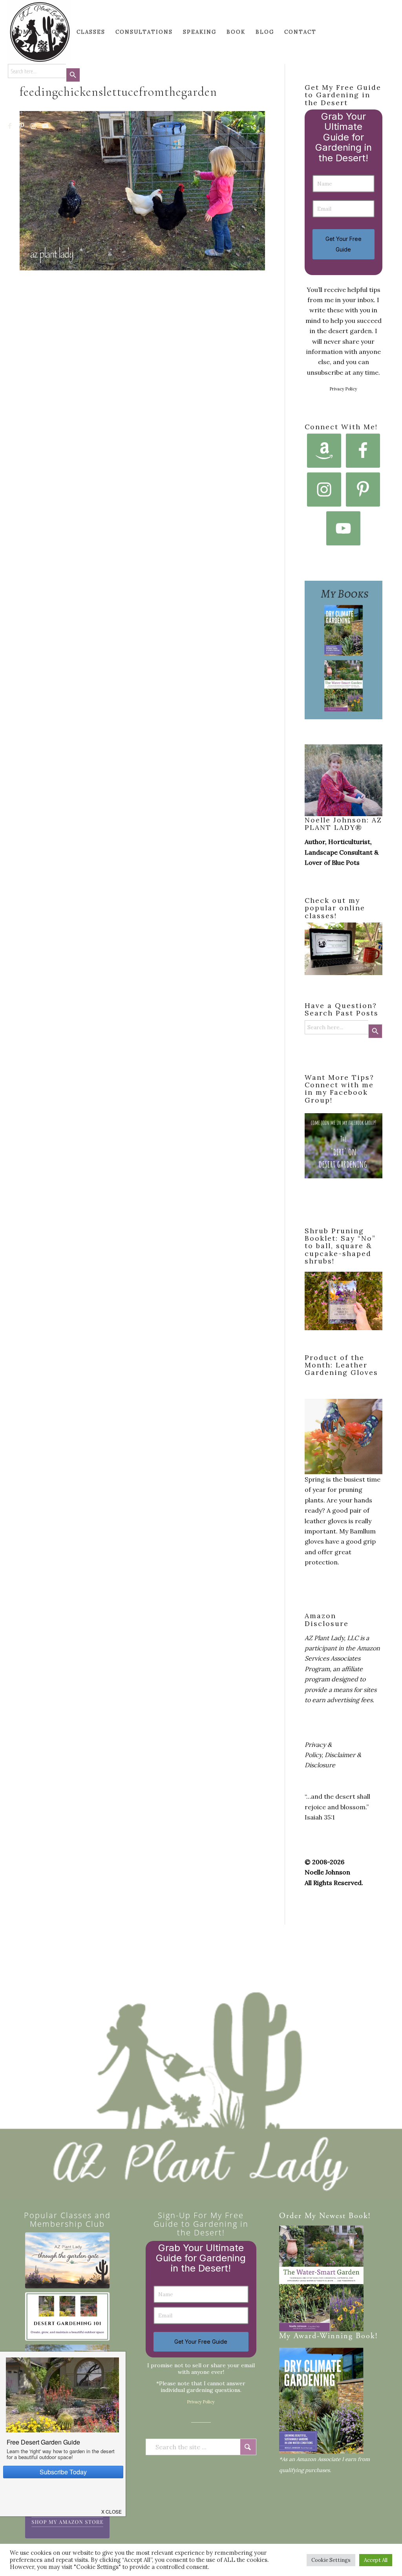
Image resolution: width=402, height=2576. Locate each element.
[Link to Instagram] (34, 126)
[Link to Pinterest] (22, 126)
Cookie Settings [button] (331, 2560)
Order (291, 2216)
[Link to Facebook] (10, 126)
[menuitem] (23, 32)
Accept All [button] (376, 2560)
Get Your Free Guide (344, 244)
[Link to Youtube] (46, 126)
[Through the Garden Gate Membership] (67, 2260)
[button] (112, 2509)
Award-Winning (323, 2336)
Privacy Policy (344, 389)
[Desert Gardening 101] (67, 2316)
